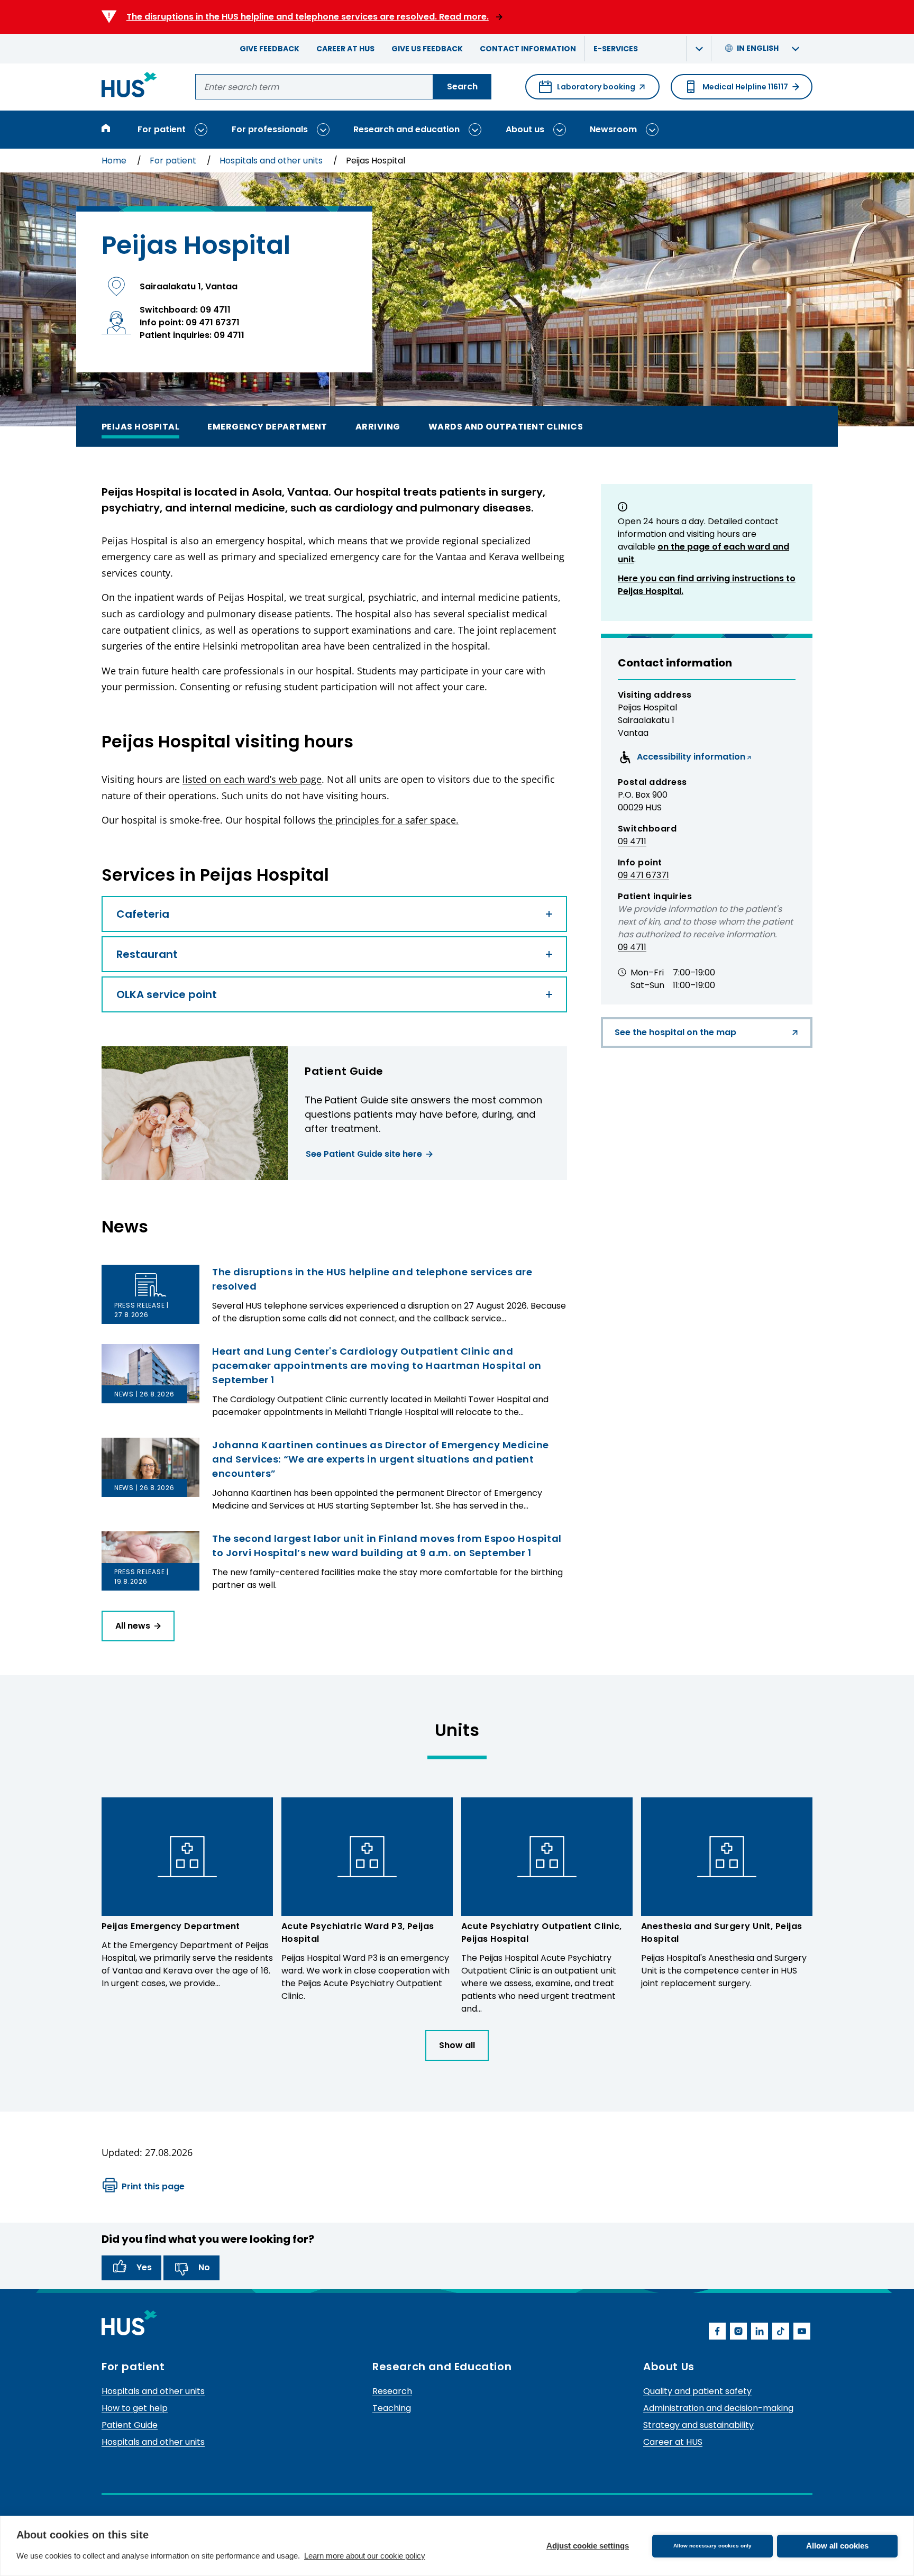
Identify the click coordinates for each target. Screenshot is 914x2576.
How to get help (135, 2408)
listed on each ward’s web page (252, 779)
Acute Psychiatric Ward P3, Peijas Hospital (358, 1933)
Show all (457, 2045)
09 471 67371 (643, 875)
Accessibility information (682, 759)
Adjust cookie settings (588, 2546)
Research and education (406, 129)
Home (115, 161)
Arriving (378, 426)
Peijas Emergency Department (171, 1926)
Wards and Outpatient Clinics (506, 426)
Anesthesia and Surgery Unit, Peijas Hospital (722, 1933)
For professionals (270, 129)
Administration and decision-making (718, 2408)
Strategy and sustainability (698, 2425)
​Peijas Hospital (140, 426)
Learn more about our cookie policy (365, 2556)
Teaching (392, 2408)
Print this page (153, 2186)
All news (133, 1626)
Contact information (528, 49)
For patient (162, 129)
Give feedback (269, 49)
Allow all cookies (837, 2546)
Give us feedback (427, 49)
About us (525, 129)
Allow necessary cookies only (712, 2546)
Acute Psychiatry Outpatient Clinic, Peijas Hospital (542, 1933)
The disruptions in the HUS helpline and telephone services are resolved (372, 1279)
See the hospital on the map (675, 1037)
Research (392, 2391)
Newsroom (613, 129)
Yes (144, 2267)
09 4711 (632, 841)
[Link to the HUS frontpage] (129, 86)
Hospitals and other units (272, 161)
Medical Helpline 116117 (745, 87)
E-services (616, 49)
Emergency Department (267, 426)
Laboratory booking (587, 90)
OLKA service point (167, 994)
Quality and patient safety (697, 2391)
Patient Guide (130, 2425)
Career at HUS (345, 49)
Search (462, 86)
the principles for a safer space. (389, 820)
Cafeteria (143, 914)
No (204, 2267)
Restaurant (147, 954)
